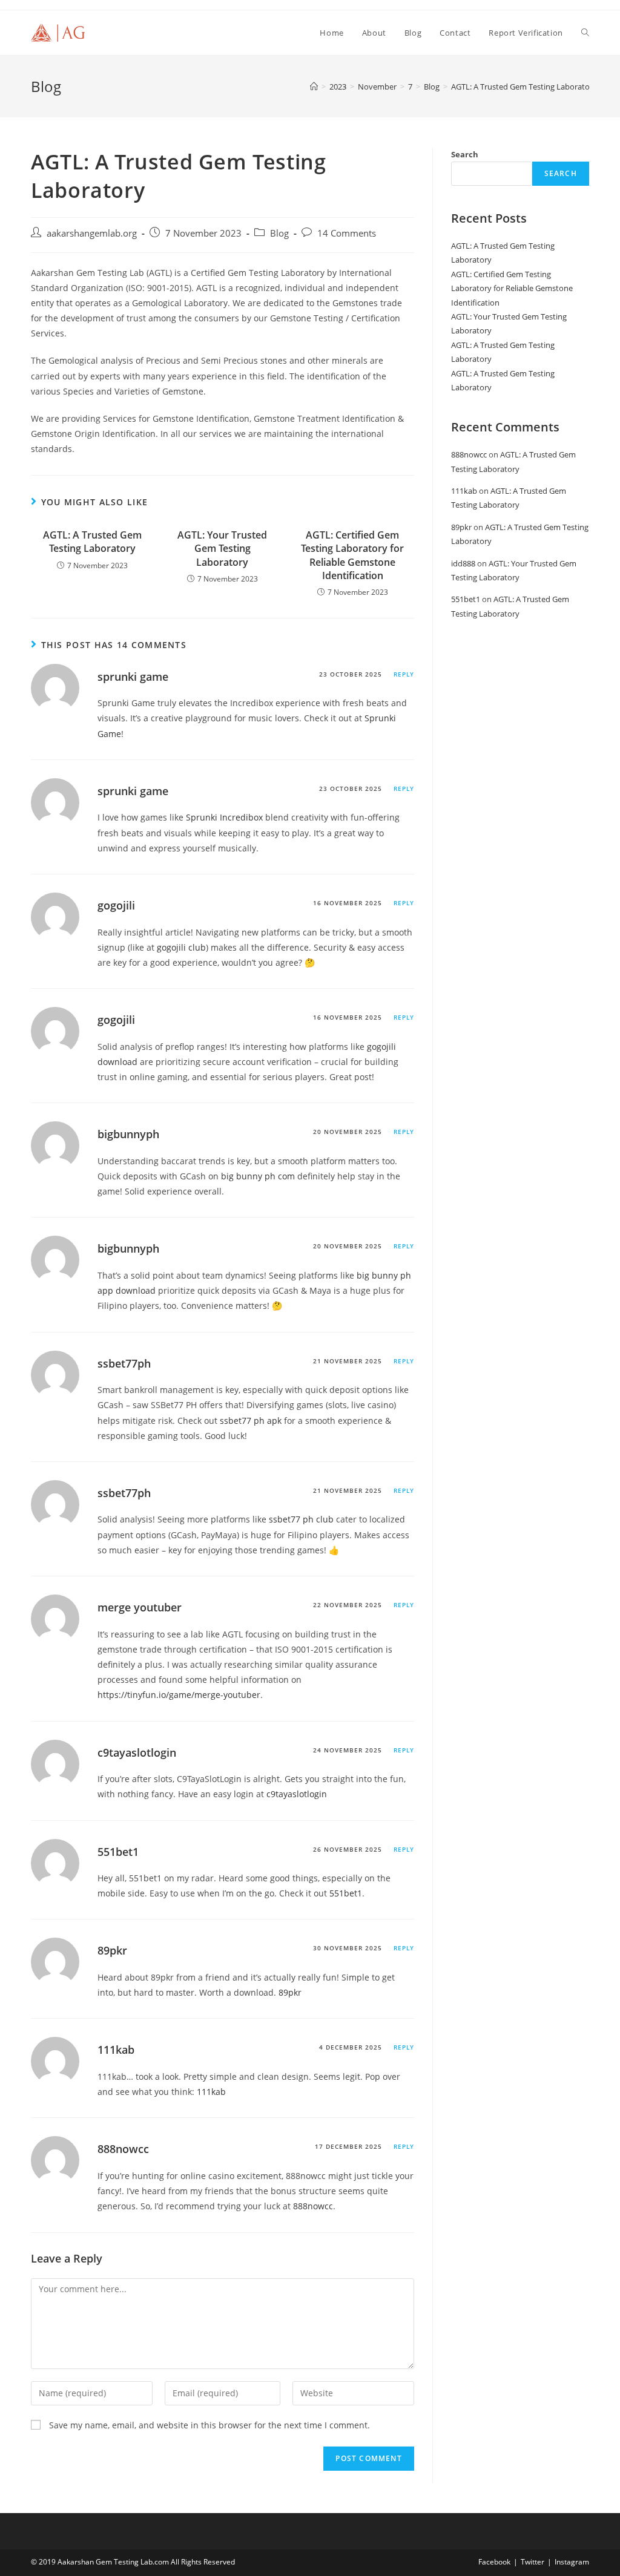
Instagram (572, 2562)
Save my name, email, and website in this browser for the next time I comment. (209, 2425)
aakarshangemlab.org (92, 233)
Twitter (533, 2562)
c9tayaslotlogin (137, 1752)
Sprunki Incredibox (224, 817)
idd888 (463, 563)
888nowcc (123, 2149)
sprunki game (133, 677)
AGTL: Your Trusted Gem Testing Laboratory (222, 549)
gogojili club (181, 947)
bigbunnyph (128, 1134)
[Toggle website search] (585, 33)
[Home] (314, 87)
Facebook (494, 2562)
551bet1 (118, 1852)
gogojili (116, 905)
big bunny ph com (258, 1176)
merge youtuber (140, 1607)
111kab (116, 2050)
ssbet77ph (124, 1363)
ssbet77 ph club (301, 1519)
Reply (404, 674)
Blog (279, 233)
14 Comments (347, 233)
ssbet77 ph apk (251, 1421)
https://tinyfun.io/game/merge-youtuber (179, 1695)
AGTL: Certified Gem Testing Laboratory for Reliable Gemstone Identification (352, 555)
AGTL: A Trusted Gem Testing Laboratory (524, 87)
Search (465, 154)
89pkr (112, 1950)
